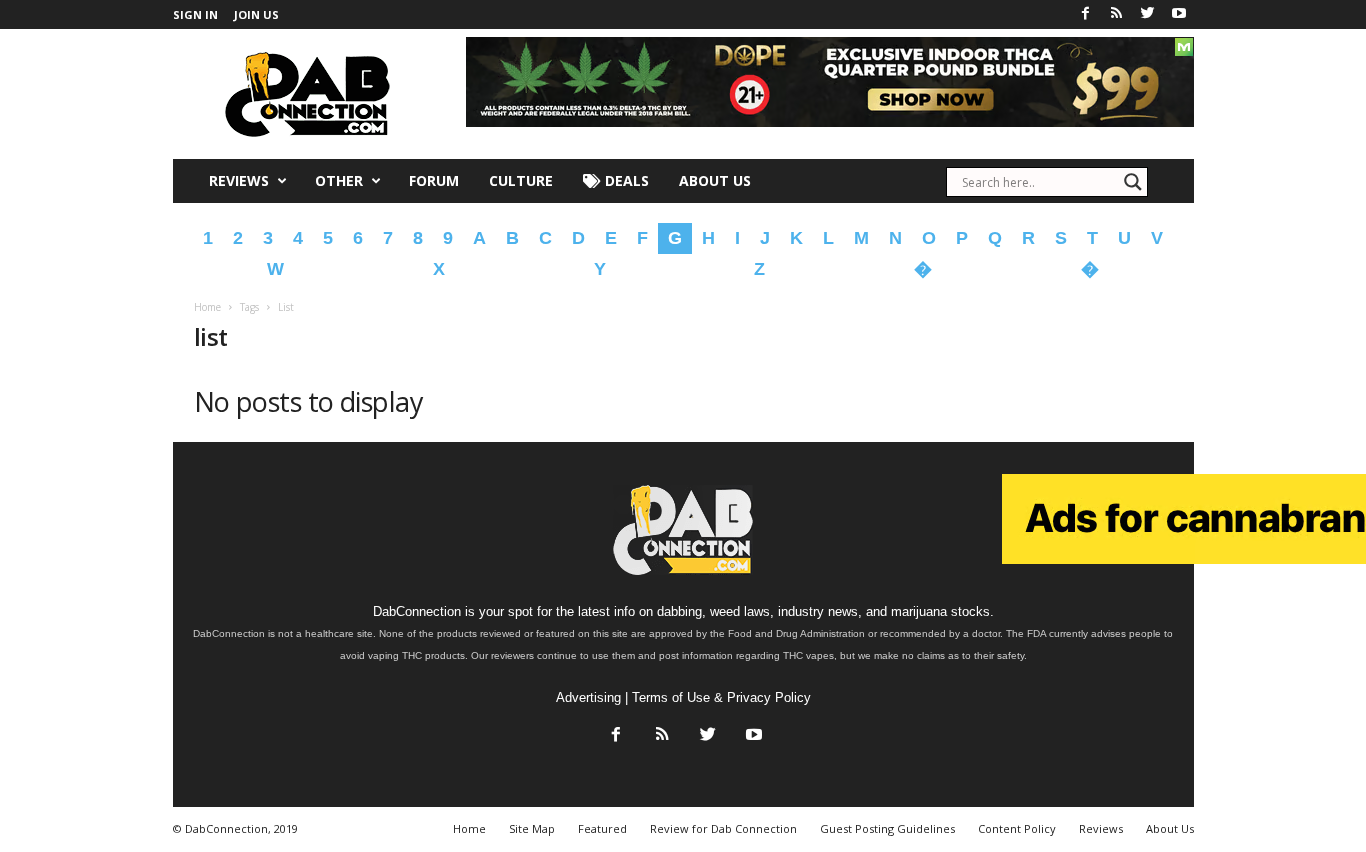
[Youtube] (1179, 14)
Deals (625, 180)
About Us (715, 180)
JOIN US (256, 14)
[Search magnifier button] (1133, 182)
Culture (521, 180)
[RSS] (1117, 14)
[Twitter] (1148, 14)
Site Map (532, 828)
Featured (602, 828)
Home (207, 307)
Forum (434, 180)
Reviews (239, 180)
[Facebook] (1086, 14)
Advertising (588, 697)
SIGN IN (195, 14)
